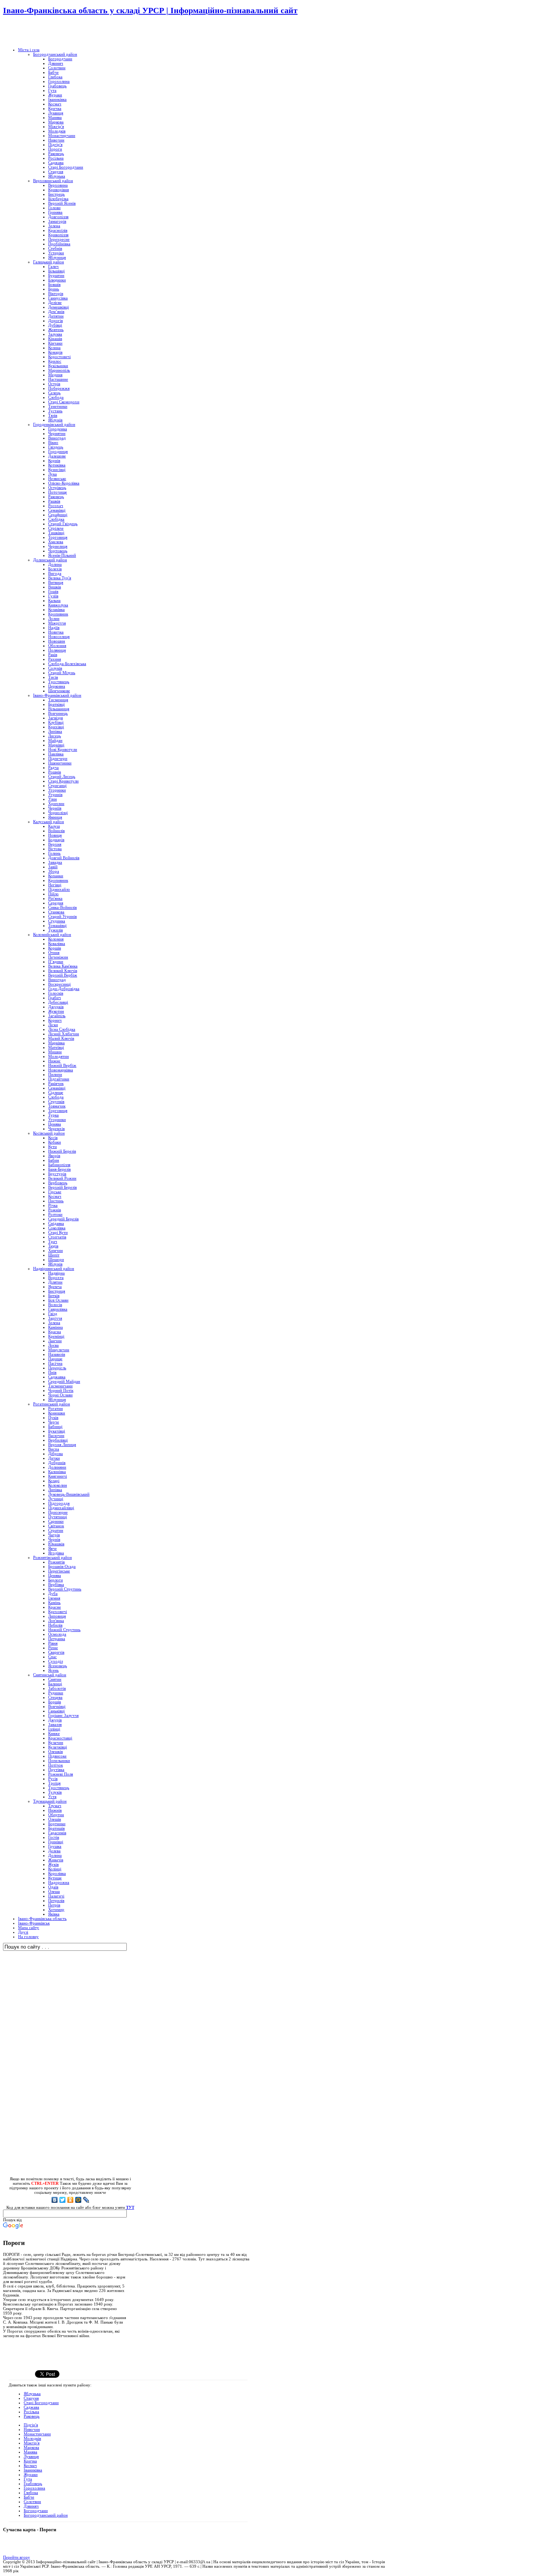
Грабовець (33, 2483)
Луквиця (31, 2456)
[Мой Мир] (78, 2200)
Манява (30, 2452)
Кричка (30, 2461)
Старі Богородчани (41, 2403)
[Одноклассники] (71, 2200)
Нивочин (32, 2429)
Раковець (32, 2416)
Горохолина (34, 2488)
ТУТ (130, 2207)
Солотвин (32, 2502)
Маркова (31, 2447)
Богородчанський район (46, 2515)
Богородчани (36, 2511)
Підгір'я (31, 2425)
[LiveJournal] (86, 2200)
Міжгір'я (32, 2443)
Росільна (31, 2412)
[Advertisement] (91, 32)
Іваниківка (33, 2470)
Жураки (31, 2474)
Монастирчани (37, 2434)
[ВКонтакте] (55, 2200)
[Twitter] (63, 2200)
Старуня (31, 2398)
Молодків (32, 2438)
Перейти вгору (17, 2557)
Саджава (31, 2407)
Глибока (31, 2492)
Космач (30, 2465)
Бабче (29, 2497)
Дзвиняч (31, 2506)
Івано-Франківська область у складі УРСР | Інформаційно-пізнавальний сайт (150, 10)
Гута (28, 2479)
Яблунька (32, 2394)
